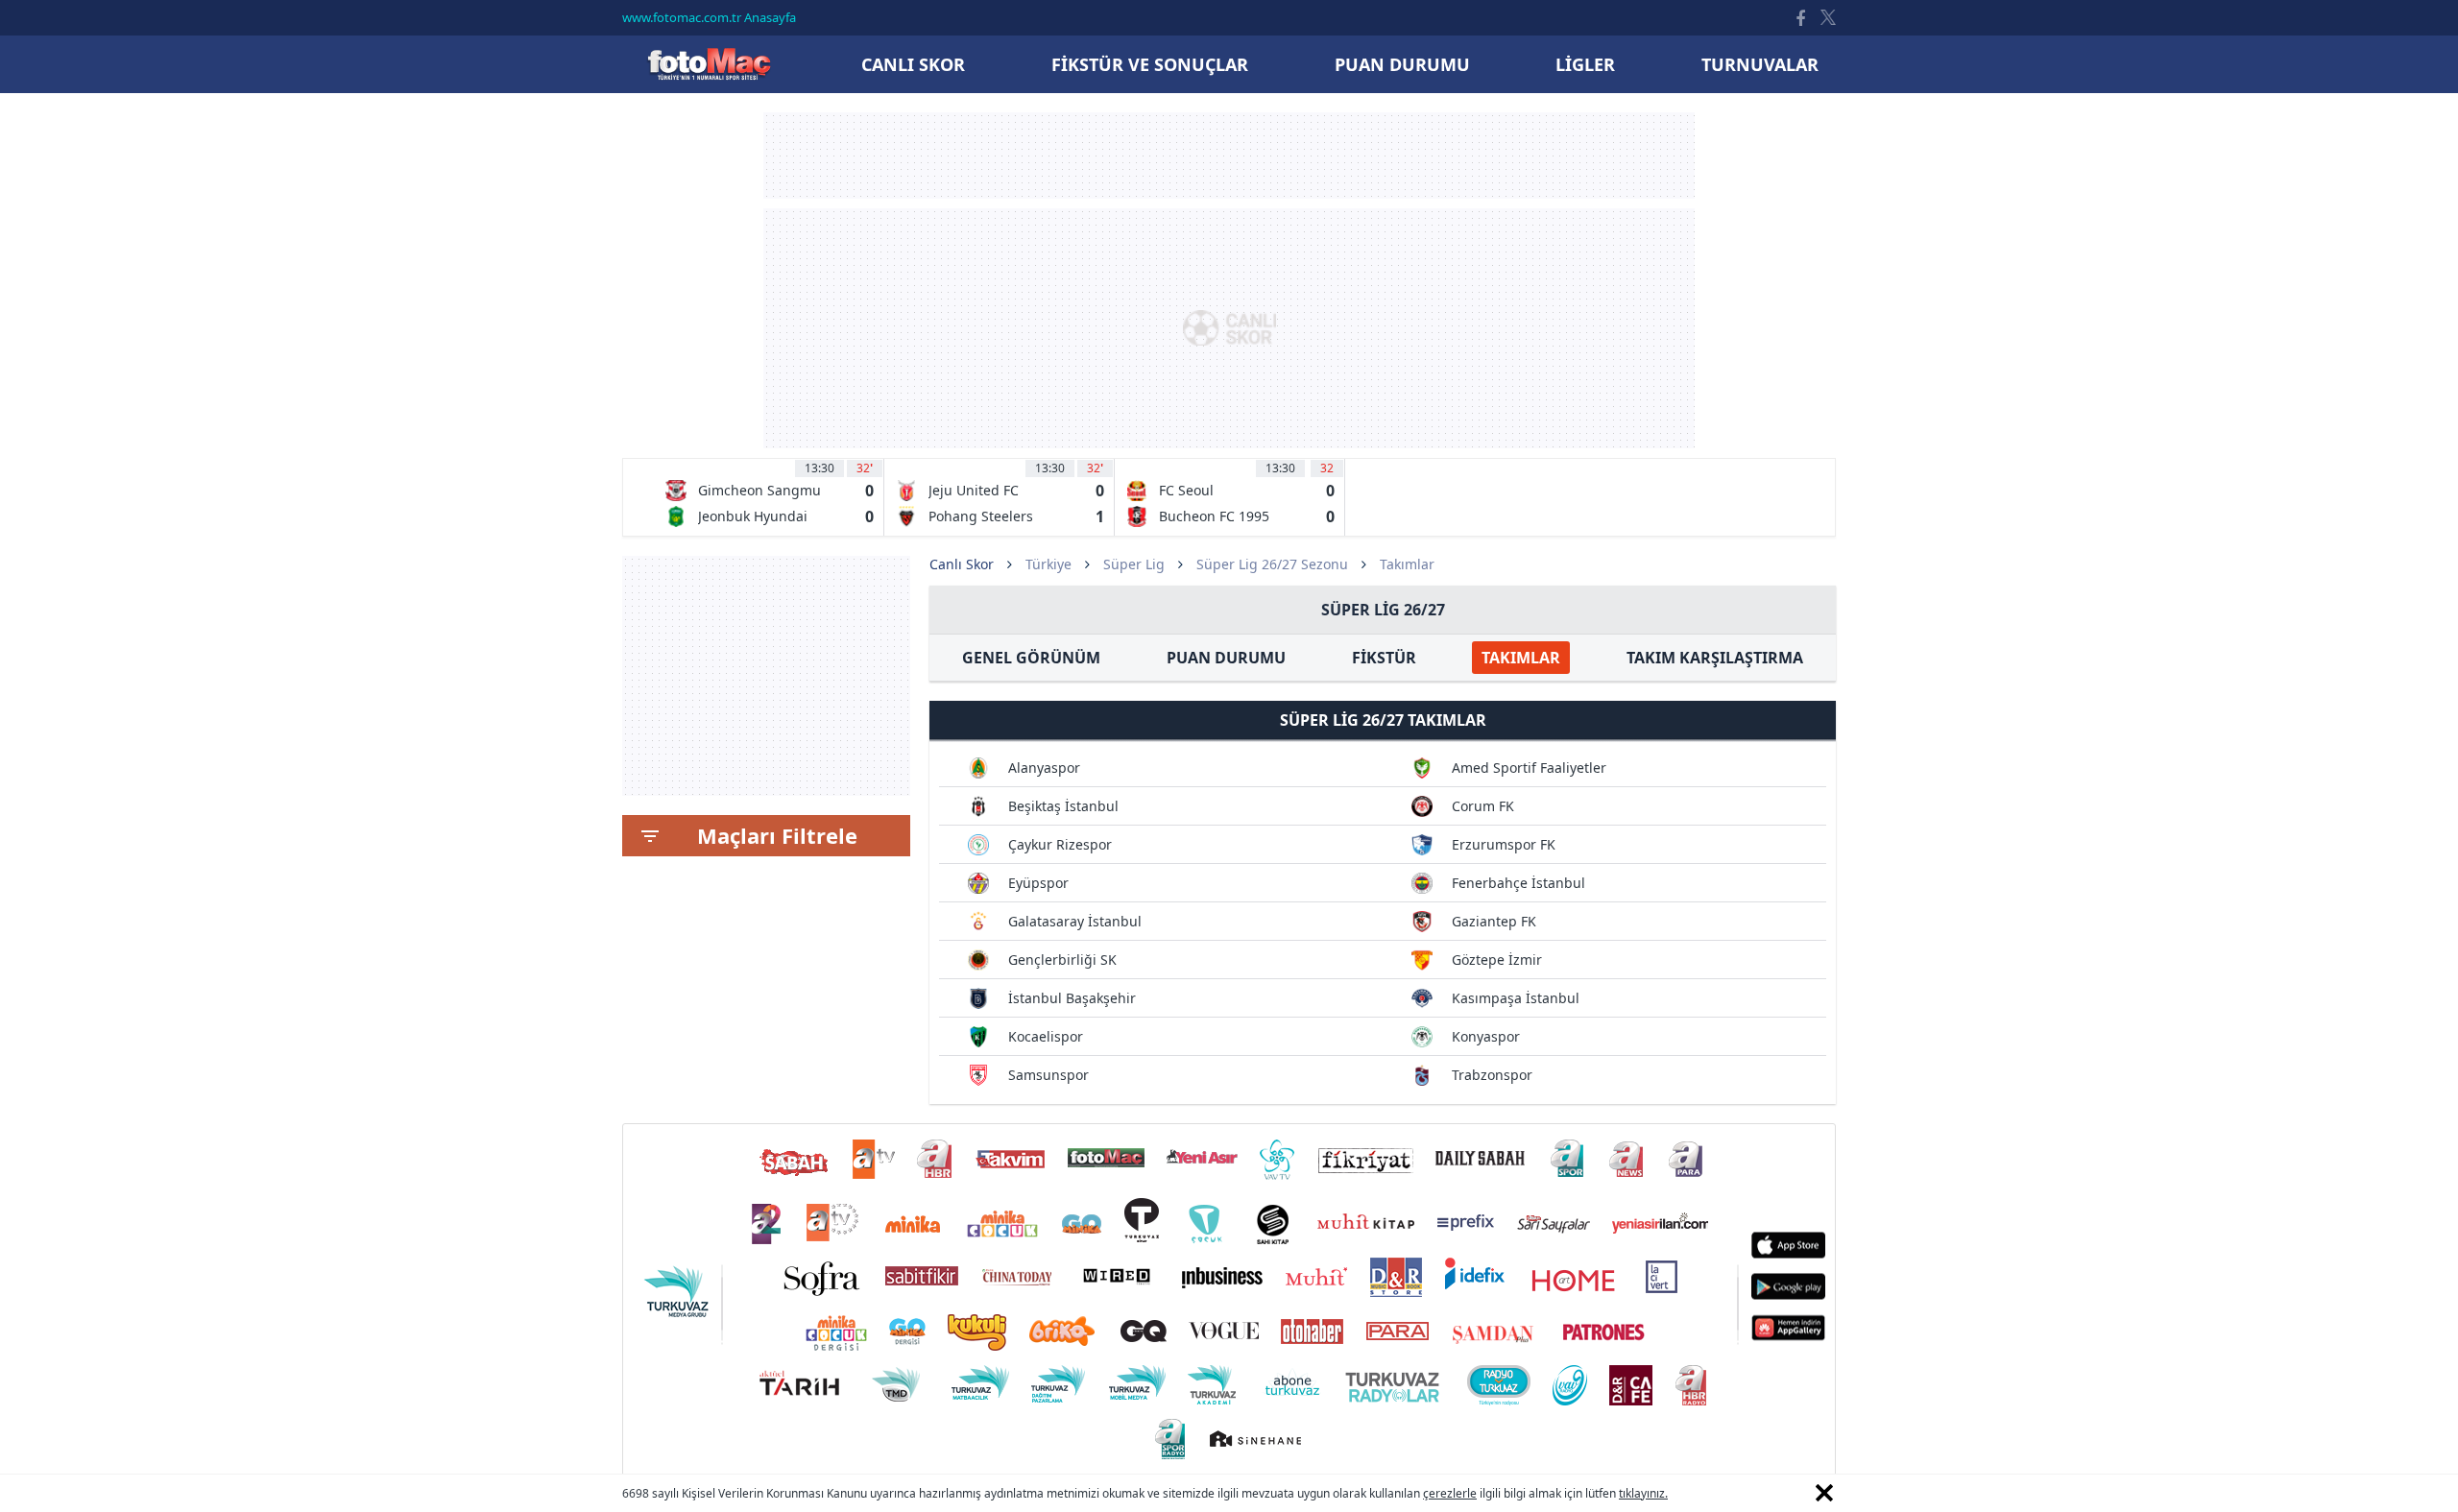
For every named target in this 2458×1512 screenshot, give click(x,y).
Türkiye (1048, 564)
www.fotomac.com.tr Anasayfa (709, 17)
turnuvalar (1760, 64)
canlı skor (913, 64)
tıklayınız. (1643, 1493)
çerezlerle (1450, 1493)
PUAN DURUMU (1226, 658)
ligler (1585, 64)
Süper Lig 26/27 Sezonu (1272, 564)
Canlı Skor (709, 64)
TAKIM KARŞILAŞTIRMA (1715, 658)
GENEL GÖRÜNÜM (1031, 658)
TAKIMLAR (1521, 658)
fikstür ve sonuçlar (1150, 64)
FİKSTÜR (1384, 658)
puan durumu (1402, 64)
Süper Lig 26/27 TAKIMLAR (1383, 720)
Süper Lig (1134, 564)
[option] (769, 497)
